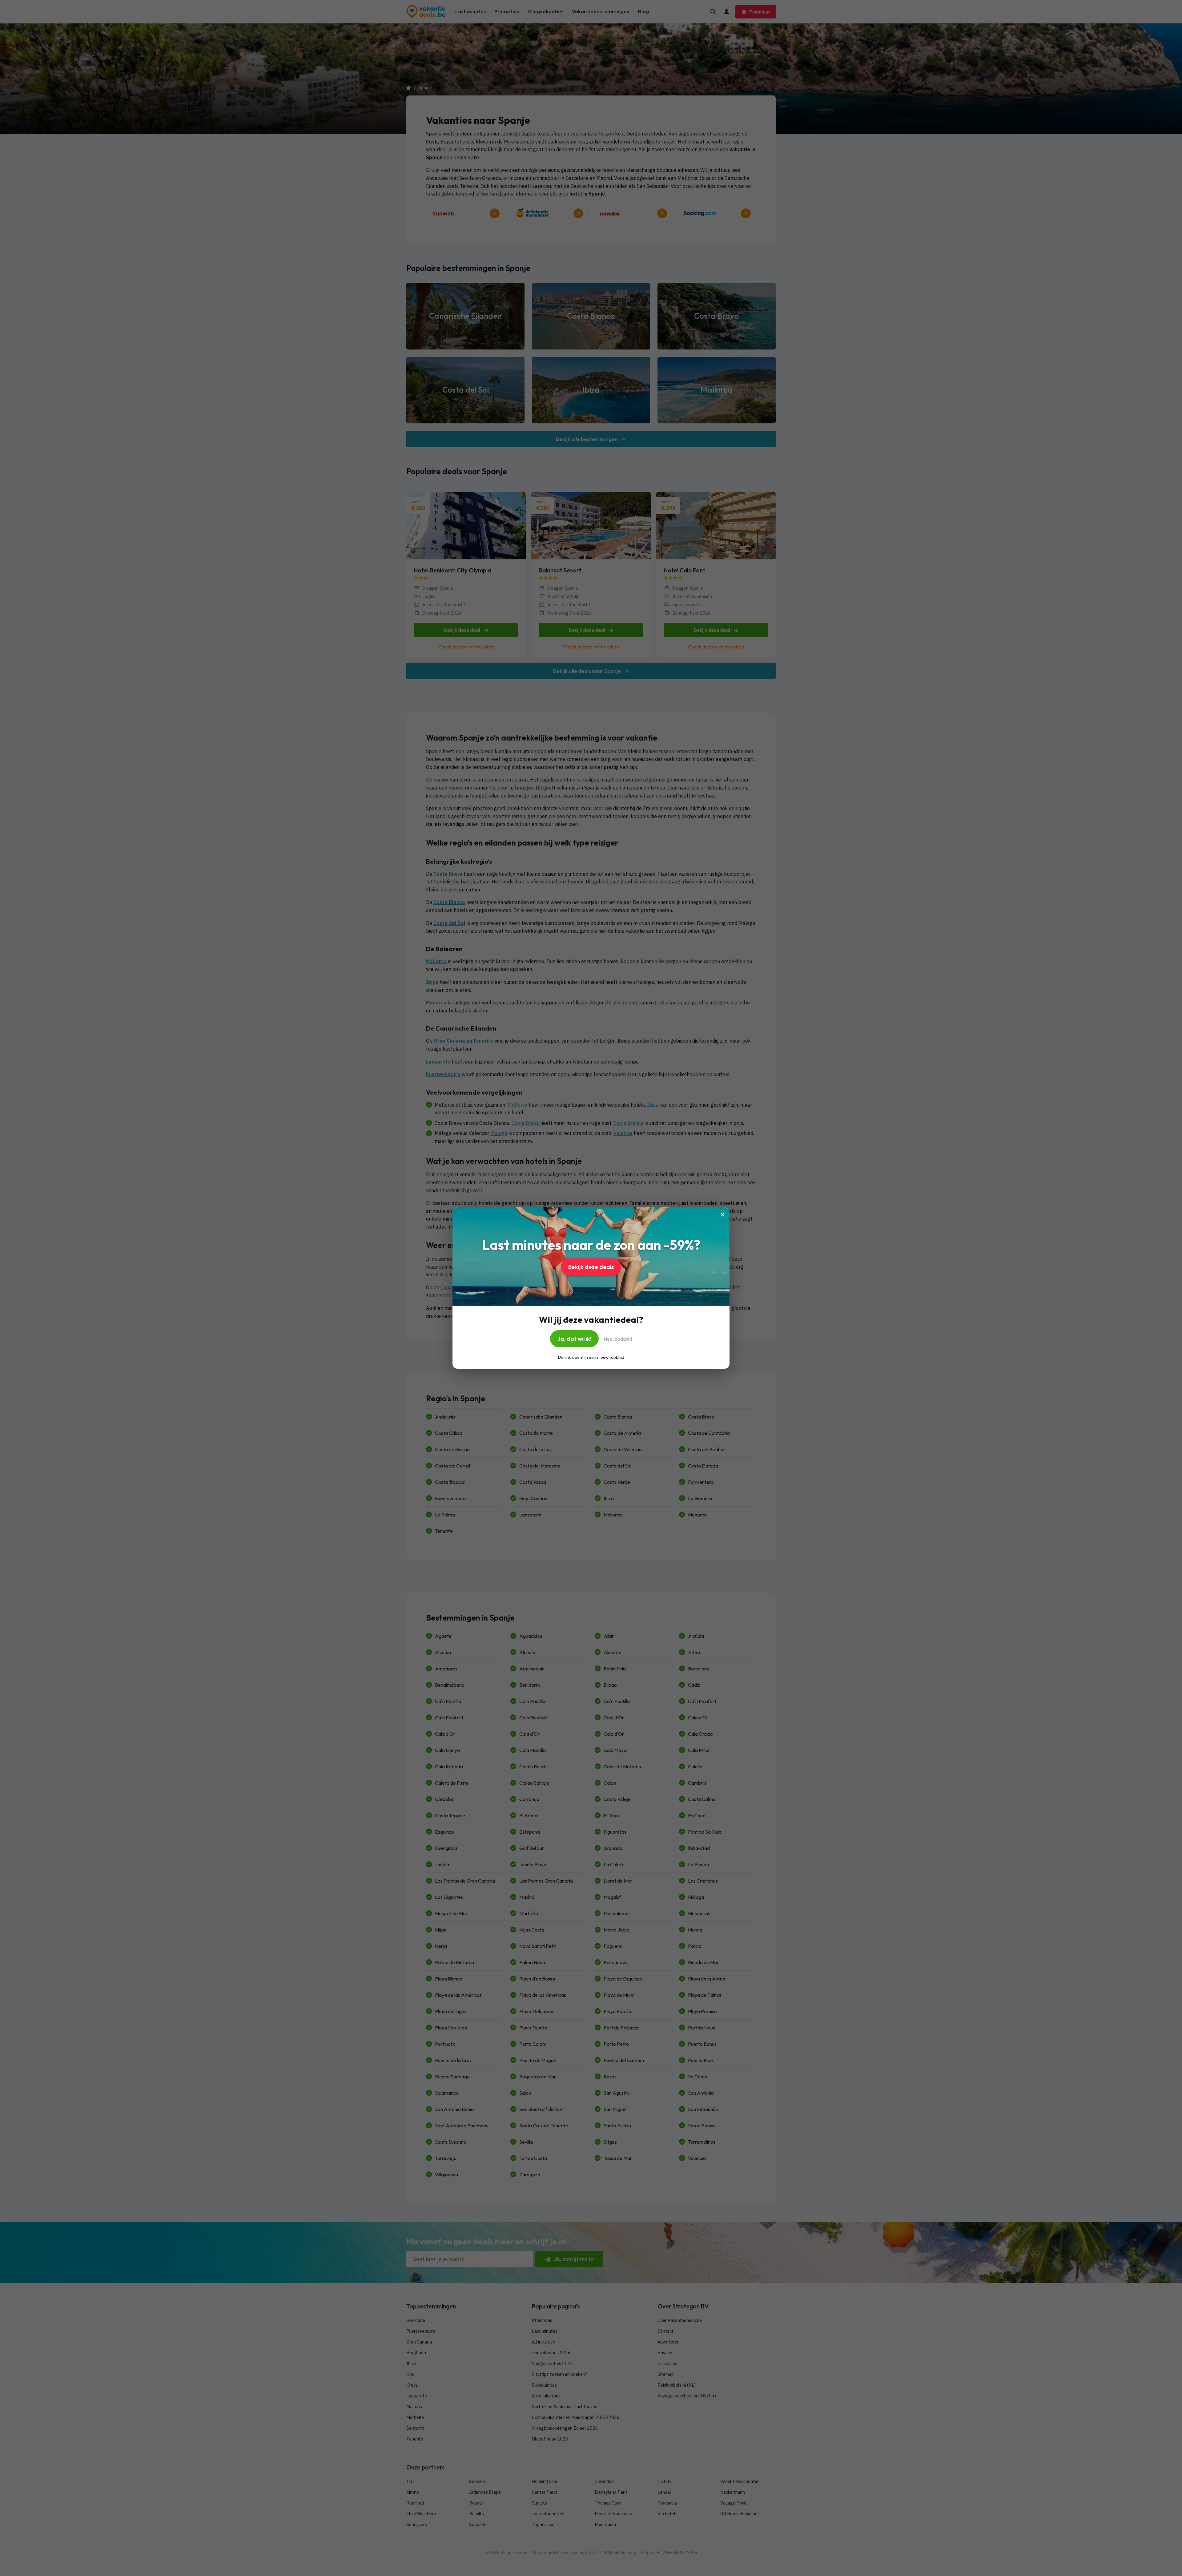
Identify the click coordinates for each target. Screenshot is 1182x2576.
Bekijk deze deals (591, 1267)
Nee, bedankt (618, 1339)
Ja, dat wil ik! (574, 1339)
